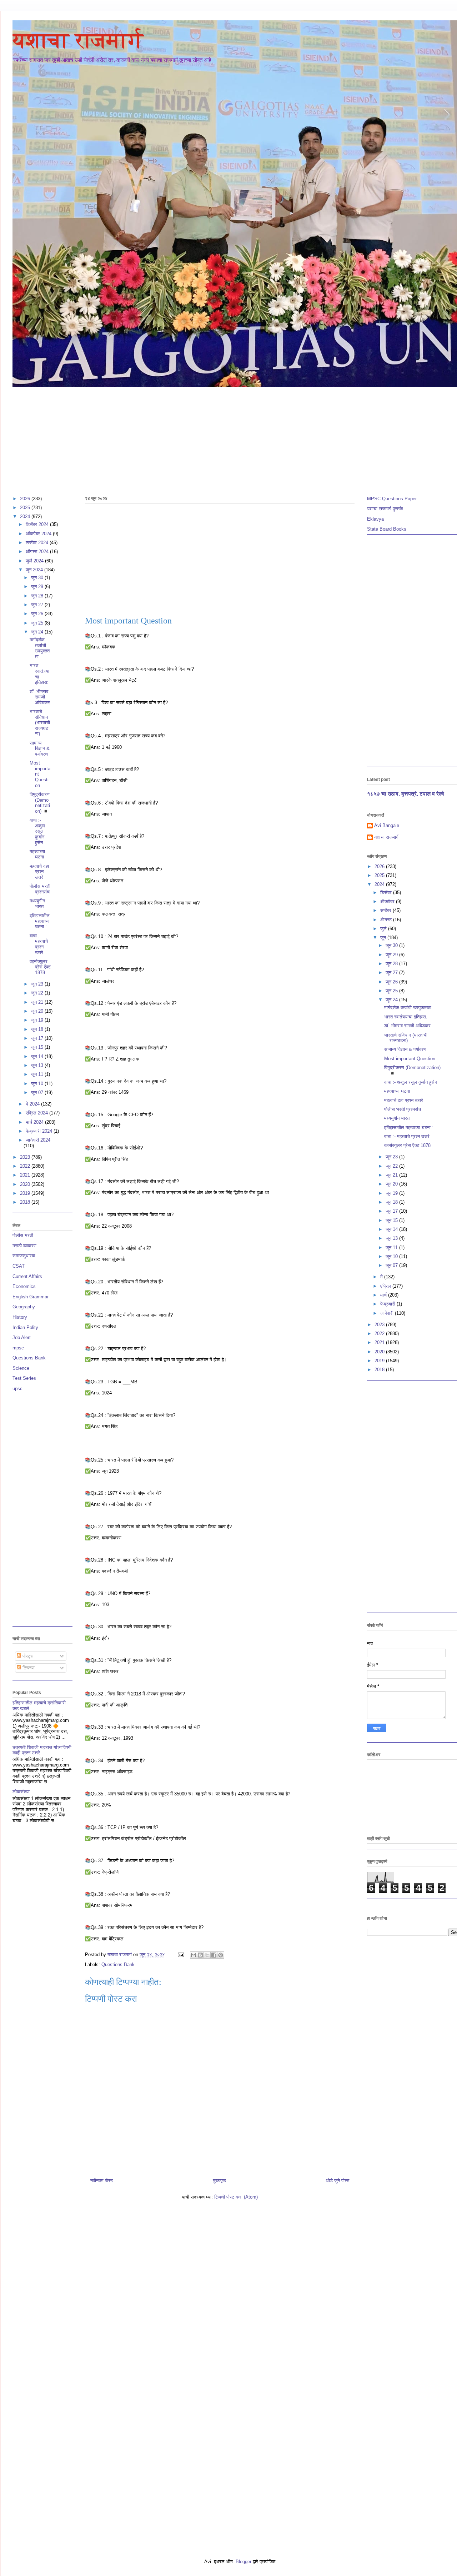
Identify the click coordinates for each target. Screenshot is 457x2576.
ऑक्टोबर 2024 (39, 534)
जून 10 (38, 1084)
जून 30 (38, 578)
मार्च (384, 1295)
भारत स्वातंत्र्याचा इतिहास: (406, 1017)
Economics (24, 1286)
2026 (26, 499)
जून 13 (38, 1065)
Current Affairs (27, 1276)
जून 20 (38, 1011)
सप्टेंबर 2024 (38, 543)
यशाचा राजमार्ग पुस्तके (385, 509)
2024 (26, 517)
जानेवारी (388, 1313)
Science (21, 1368)
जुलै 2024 (35, 561)
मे (382, 1277)
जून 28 (38, 596)
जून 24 (38, 632)
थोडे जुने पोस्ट (337, 2181)
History (20, 1317)
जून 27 (38, 605)
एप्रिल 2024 (37, 1113)
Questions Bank (118, 1964)
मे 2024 (33, 1104)
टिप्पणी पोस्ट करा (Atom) (236, 2197)
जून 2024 (35, 570)
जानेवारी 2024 (38, 1140)
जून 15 (38, 1047)
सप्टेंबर (386, 910)
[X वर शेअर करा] (207, 1955)
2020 (26, 1184)
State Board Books (387, 529)
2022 (26, 1166)
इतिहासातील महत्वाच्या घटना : (40, 921)
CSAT (19, 1266)
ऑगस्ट (387, 920)
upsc (17, 1389)
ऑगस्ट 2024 (38, 552)
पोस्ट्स (27, 1656)
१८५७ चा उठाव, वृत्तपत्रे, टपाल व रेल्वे (406, 794)
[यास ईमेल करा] (194, 1955)
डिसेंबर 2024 (38, 524)
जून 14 (38, 1056)
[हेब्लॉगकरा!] (200, 1955)
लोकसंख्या (21, 1792)
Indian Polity (25, 1327)
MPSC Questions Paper (392, 499)
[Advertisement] (227, 438)
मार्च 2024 (35, 1122)
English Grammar (31, 1297)
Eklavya (375, 519)
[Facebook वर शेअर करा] (214, 1955)
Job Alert (22, 1337)
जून (384, 938)
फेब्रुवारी (388, 1304)
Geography (24, 1307)
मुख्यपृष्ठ (219, 2181)
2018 (26, 1202)
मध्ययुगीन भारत (37, 904)
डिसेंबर (387, 893)
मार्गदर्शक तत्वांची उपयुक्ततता (40, 648)
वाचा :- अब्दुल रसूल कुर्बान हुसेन (37, 831)
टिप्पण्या (28, 1668)
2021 (26, 1175)
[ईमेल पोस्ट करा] (180, 1954)
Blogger (243, 2562)
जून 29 (38, 587)
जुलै (384, 929)
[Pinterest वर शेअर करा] (221, 1955)
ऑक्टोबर (388, 901)
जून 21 (38, 1002)
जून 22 (38, 993)
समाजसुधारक (24, 1256)
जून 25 (38, 623)
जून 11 (38, 1074)
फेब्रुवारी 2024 (40, 1131)
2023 (26, 1157)
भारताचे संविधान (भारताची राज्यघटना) (40, 723)
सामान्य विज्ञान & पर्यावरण (40, 748)
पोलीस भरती (23, 1235)
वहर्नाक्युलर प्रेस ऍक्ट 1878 (40, 967)
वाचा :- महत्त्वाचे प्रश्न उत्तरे (39, 944)
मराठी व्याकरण (24, 1246)
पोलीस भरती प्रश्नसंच (40, 889)
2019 (26, 1193)
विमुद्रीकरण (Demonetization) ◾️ (40, 803)
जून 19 (38, 1020)
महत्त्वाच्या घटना (37, 854)
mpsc (18, 1348)
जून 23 (38, 984)
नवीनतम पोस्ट (102, 2181)
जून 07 (38, 1092)
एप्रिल (386, 1286)
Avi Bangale (387, 825)
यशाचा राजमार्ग (78, 40)
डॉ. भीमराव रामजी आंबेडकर (40, 697)
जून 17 (38, 1038)
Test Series (24, 1378)
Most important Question (410, 1059)
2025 (26, 508)
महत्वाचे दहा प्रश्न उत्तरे (39, 872)
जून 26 (38, 614)
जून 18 (38, 1029)
